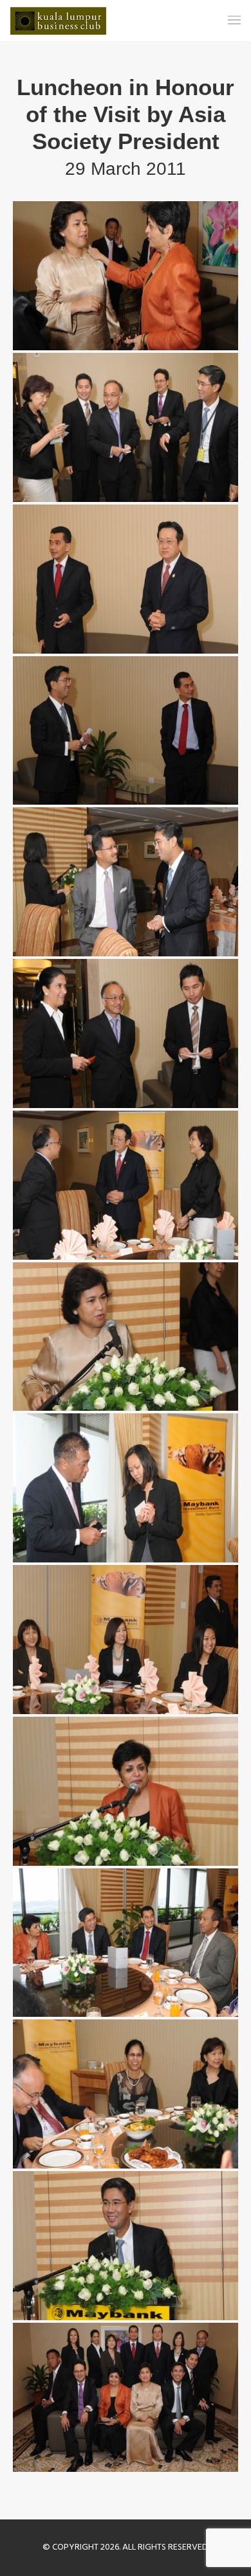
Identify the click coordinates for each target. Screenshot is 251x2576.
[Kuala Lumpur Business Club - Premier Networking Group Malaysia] (58, 21)
